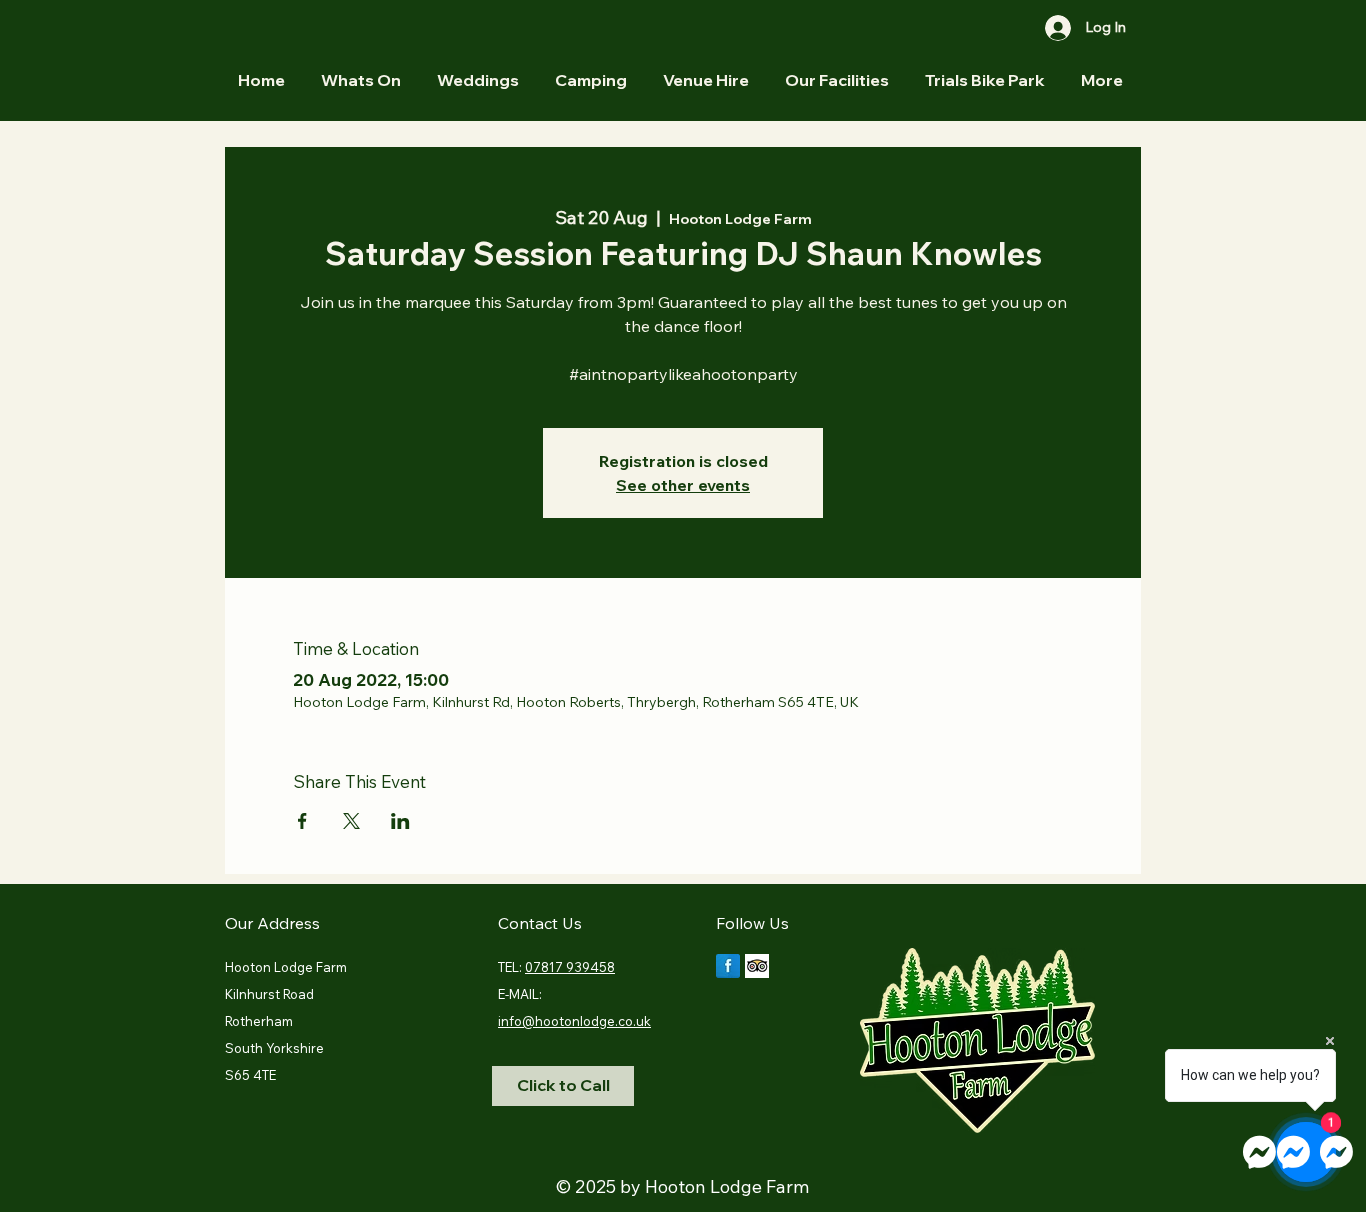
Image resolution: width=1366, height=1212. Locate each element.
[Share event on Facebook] (302, 821)
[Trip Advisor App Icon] (757, 966)
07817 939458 (570, 967)
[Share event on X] (351, 821)
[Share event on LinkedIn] (400, 821)
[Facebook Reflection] (728, 966)
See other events (683, 485)
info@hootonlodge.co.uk (574, 1021)
